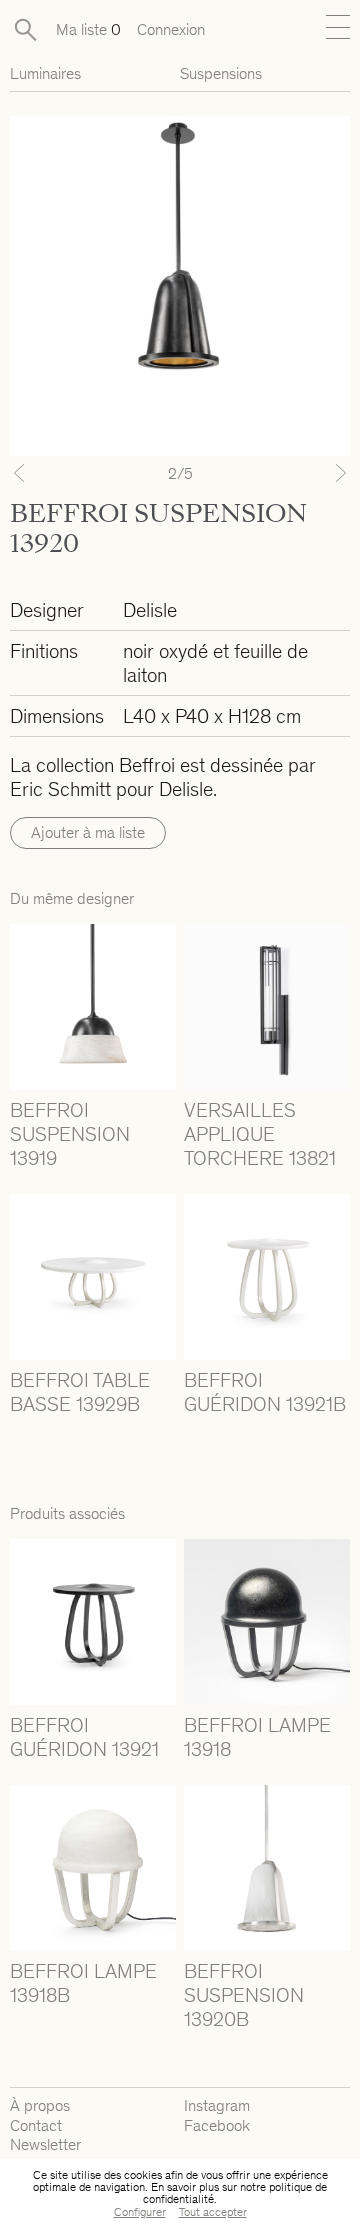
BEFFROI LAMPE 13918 (257, 1737)
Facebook (217, 2125)
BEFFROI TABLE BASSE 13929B (80, 1392)
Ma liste (88, 29)
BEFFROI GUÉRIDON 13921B (265, 1392)
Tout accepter (213, 2212)
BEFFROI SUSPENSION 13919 (70, 1134)
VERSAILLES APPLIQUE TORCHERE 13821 (260, 1134)
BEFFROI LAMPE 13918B (83, 1983)
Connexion (171, 29)
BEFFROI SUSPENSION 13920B (244, 1995)
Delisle (150, 610)
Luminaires (45, 73)
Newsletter (45, 2144)
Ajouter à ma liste (88, 832)
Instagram (217, 2105)
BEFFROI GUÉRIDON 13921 (84, 1737)
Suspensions (221, 73)
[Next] (324, 473)
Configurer (140, 2212)
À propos (40, 2105)
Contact (36, 2125)
